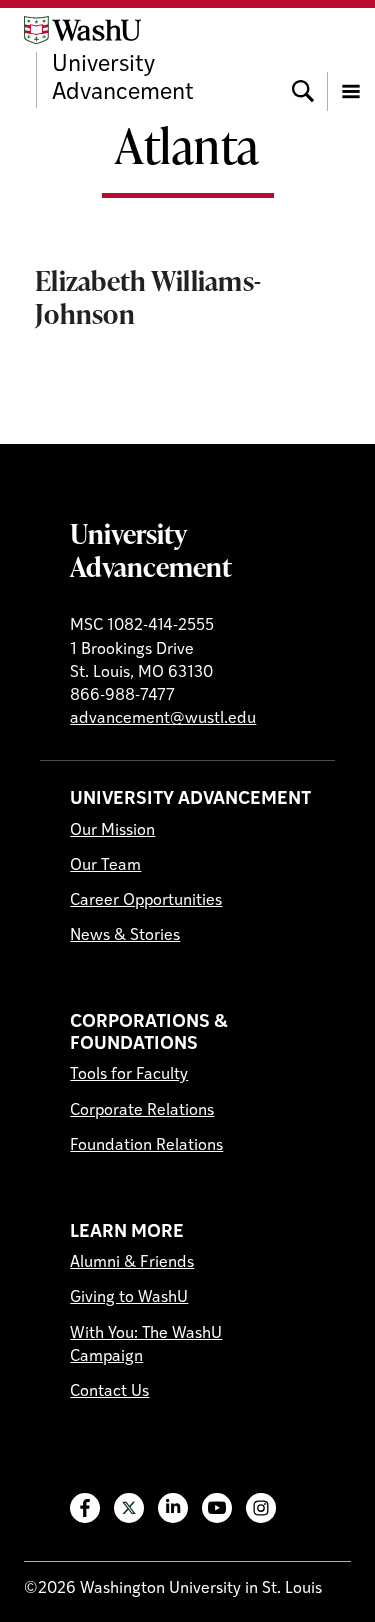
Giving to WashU (129, 1298)
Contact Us (109, 1392)
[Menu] (351, 62)
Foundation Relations (146, 1146)
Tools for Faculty (129, 1075)
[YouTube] (217, 1508)
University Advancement (151, 549)
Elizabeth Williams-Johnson (148, 296)
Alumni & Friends (132, 1263)
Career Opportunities (146, 901)
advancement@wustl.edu (163, 719)
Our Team (105, 866)
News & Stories (125, 936)
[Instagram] (261, 1508)
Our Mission (112, 831)
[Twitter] (129, 1508)
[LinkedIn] (173, 1508)
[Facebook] (85, 1508)
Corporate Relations (142, 1111)
